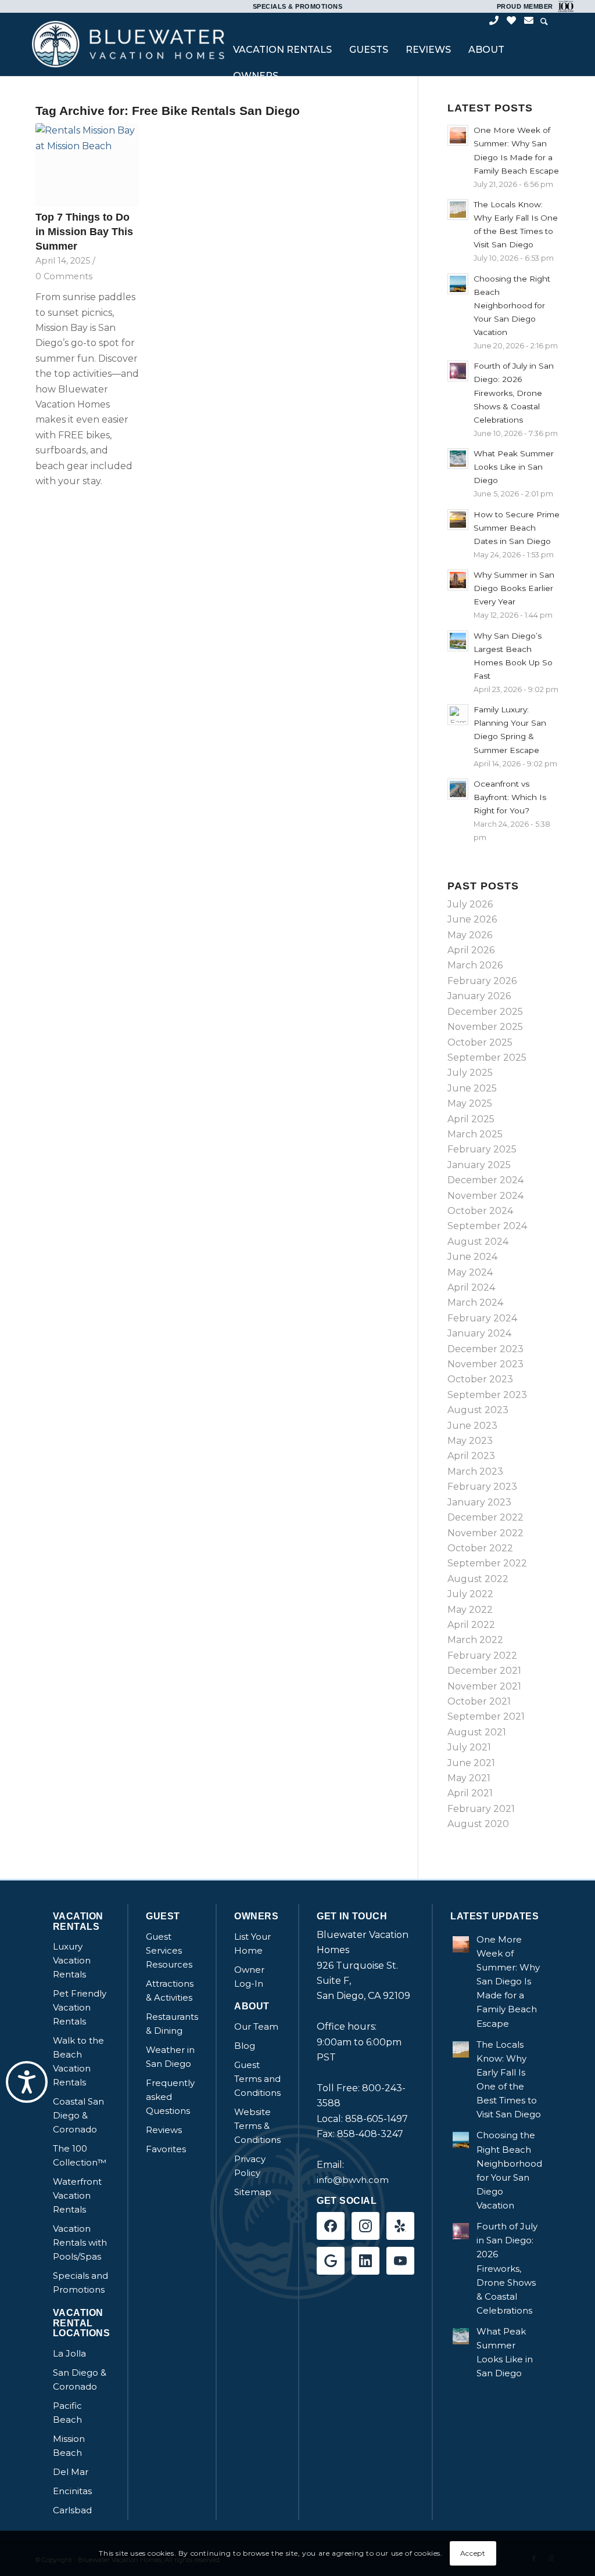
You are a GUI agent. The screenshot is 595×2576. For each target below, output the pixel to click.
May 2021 (469, 1778)
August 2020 (478, 1824)
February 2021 (481, 1809)
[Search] (544, 22)
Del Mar (71, 2472)
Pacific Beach (67, 2413)
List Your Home (252, 1943)
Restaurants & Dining (172, 2024)
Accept (473, 2553)
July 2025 (470, 1073)
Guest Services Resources (169, 1950)
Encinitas (72, 2491)
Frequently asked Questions (170, 2097)
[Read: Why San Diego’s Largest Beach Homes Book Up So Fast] (458, 641)
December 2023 (485, 1349)
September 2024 (487, 1226)
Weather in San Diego (170, 2057)
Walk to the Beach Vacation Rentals (78, 2061)
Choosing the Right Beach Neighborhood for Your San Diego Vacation (512, 306)
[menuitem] (282, 51)
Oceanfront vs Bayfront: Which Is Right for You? (510, 797)
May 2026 (470, 935)
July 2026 (470, 904)
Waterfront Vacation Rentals (77, 2195)
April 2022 (471, 1625)
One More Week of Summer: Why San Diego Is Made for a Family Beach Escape (508, 1981)
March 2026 (475, 965)
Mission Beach (69, 2446)
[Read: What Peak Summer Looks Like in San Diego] (458, 459)
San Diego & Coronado (80, 2379)
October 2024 (480, 1211)
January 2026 (479, 996)
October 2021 (479, 1701)
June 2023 (472, 1426)
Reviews (164, 2130)
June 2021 (471, 1763)
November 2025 (485, 1027)
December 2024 (485, 1180)
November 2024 (485, 1196)
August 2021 (477, 1732)
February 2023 (482, 1487)
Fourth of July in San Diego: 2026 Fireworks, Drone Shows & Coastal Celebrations (514, 393)
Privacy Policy (250, 2166)
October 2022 (480, 1548)
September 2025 (487, 1058)
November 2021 (484, 1686)
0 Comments (64, 276)
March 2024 (475, 1303)
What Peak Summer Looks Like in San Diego (514, 467)
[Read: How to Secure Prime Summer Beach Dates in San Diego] (458, 520)
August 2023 (478, 1410)
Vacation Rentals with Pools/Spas (80, 2242)
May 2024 (470, 1272)
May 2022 (470, 1610)
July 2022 (470, 1594)
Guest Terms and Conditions (257, 2079)
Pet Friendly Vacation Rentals (80, 2007)
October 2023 (480, 1379)
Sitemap (253, 2192)
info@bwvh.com (353, 2180)
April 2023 (471, 1456)
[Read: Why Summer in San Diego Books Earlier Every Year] (458, 580)
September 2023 (487, 1395)
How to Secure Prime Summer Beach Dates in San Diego (517, 528)
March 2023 (475, 1471)
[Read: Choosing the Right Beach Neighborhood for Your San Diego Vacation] (458, 284)
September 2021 (486, 1716)
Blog (245, 2046)
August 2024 (478, 1242)
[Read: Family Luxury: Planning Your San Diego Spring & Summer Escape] (458, 715)
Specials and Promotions (80, 2283)
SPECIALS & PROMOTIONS (298, 6)
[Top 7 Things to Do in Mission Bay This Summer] (87, 165)
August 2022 (478, 1579)
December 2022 (485, 1517)
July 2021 (469, 1747)
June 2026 (472, 919)
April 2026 (471, 950)
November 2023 (485, 1364)
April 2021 (470, 1793)
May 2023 (470, 1441)
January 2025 (479, 1165)
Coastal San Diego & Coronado (78, 2115)
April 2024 (471, 1287)
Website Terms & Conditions (257, 2126)
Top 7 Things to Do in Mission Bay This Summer (84, 231)
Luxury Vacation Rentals (72, 1960)
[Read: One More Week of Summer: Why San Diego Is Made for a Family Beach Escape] (458, 135)
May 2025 (470, 1103)
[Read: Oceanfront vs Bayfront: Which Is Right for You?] (458, 789)
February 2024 (482, 1318)
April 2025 (471, 1119)
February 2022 (482, 1656)
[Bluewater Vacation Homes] (128, 44)
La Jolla (69, 2353)
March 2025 (475, 1134)
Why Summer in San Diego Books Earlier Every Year (514, 588)
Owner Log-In (249, 1977)
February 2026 (482, 981)
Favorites (166, 2149)
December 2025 (485, 1012)
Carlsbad (72, 2510)
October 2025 (480, 1042)
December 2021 (484, 1671)
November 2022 (485, 1533)
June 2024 (472, 1257)
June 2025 (472, 1088)
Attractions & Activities (170, 1990)
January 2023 (479, 1502)
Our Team (256, 2026)
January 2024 (479, 1333)
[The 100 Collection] (564, 6)
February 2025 (482, 1149)
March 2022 (475, 1640)
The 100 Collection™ (80, 2155)
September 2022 (487, 1563)
